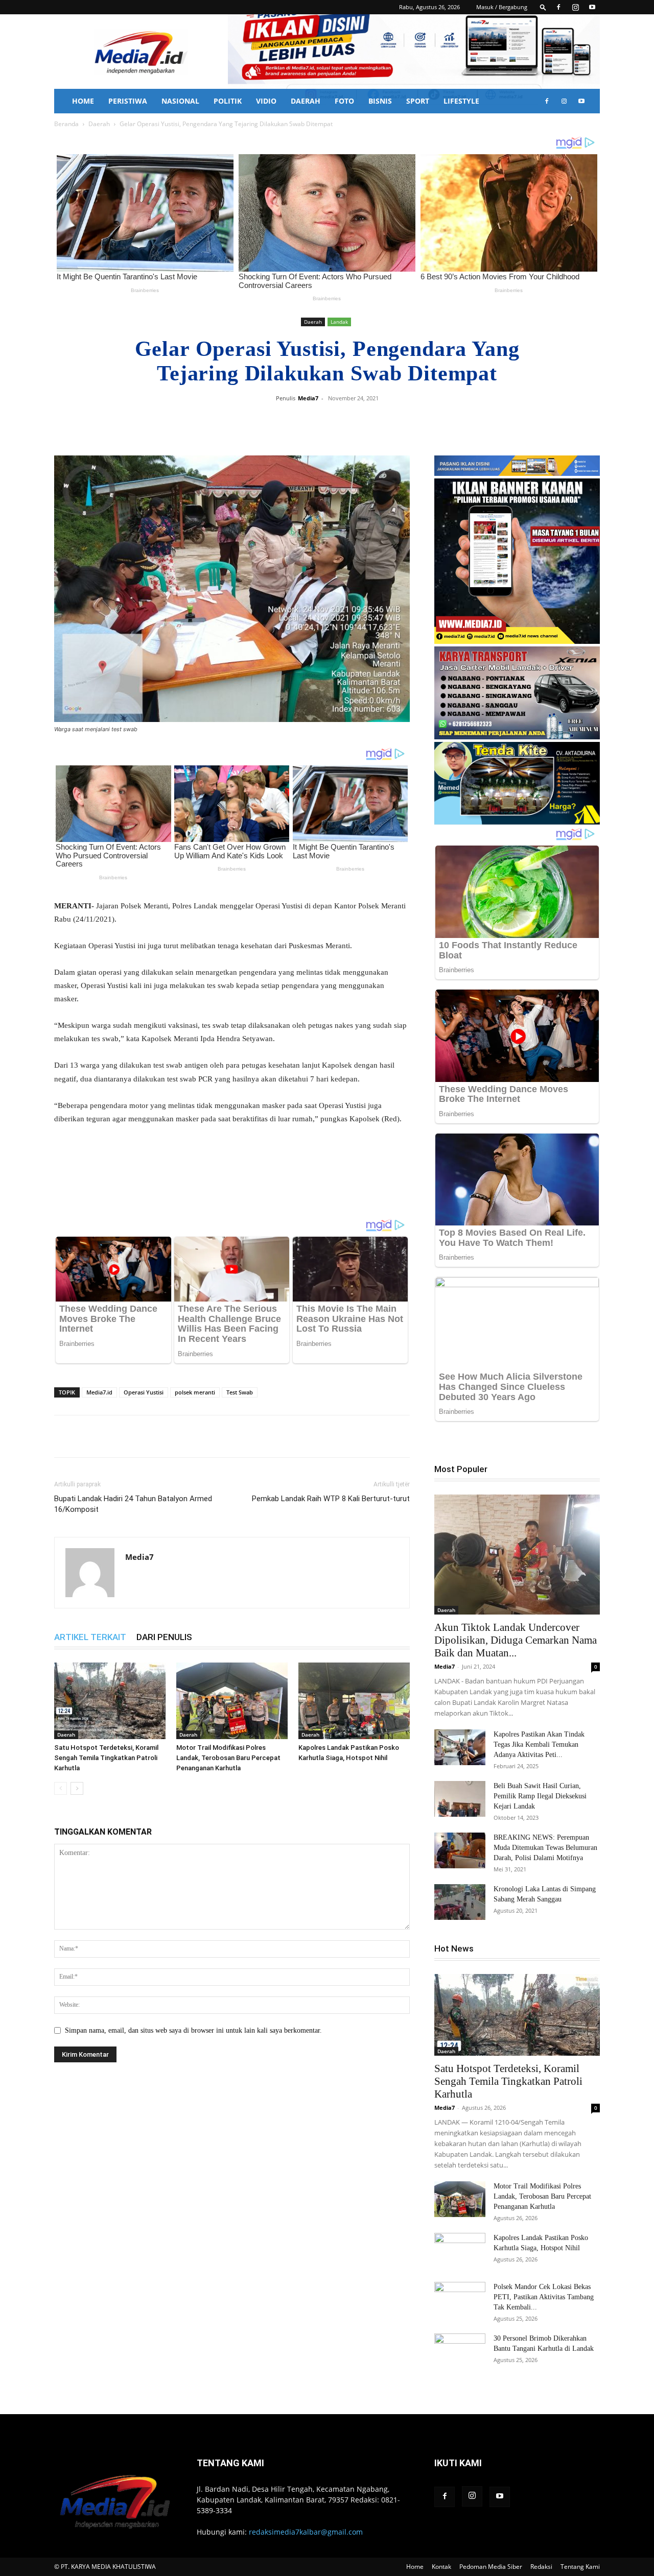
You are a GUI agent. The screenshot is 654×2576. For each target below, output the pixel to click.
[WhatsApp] (372, 421)
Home (83, 101)
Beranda (66, 124)
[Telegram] (395, 421)
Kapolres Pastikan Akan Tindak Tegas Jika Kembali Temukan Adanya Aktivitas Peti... (539, 1744)
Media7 (308, 398)
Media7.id (99, 1392)
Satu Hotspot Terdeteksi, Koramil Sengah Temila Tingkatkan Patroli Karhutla (106, 1758)
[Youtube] (592, 7)
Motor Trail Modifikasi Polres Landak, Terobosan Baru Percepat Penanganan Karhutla (228, 1758)
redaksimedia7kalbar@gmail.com (306, 2532)
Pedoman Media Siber (491, 2567)
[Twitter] (348, 421)
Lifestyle (461, 101)
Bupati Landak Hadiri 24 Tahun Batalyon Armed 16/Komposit (133, 1504)
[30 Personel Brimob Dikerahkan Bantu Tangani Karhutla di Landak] (460, 2351)
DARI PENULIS (164, 1637)
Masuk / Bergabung (502, 7)
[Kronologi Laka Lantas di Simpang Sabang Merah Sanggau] (460, 1902)
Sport (418, 101)
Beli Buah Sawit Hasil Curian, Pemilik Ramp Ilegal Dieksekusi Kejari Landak (540, 1796)
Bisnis (380, 101)
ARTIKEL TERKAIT (90, 1637)
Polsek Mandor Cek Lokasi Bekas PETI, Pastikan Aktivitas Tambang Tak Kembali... (544, 2297)
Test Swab (240, 1392)
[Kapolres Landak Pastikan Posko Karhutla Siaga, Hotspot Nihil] (354, 1701)
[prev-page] (61, 1788)
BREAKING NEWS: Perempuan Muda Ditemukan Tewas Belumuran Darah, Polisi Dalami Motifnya (545, 1848)
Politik (228, 101)
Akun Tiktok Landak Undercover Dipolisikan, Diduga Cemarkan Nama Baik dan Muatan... (516, 1640)
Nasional (180, 101)
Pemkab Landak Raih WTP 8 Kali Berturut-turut (331, 1499)
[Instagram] (575, 7)
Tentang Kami (580, 2567)
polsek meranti (195, 1392)
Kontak (441, 2567)
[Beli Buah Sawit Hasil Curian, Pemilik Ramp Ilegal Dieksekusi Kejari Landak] (460, 1799)
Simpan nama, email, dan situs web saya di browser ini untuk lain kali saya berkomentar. (193, 2030)
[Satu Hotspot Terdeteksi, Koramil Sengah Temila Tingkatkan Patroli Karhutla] (110, 1701)
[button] (543, 7)
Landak (339, 322)
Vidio (266, 101)
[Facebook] (558, 7)
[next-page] (77, 1788)
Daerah (306, 101)
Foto (344, 101)
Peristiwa (128, 101)
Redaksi (541, 2567)
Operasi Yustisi (144, 1392)
